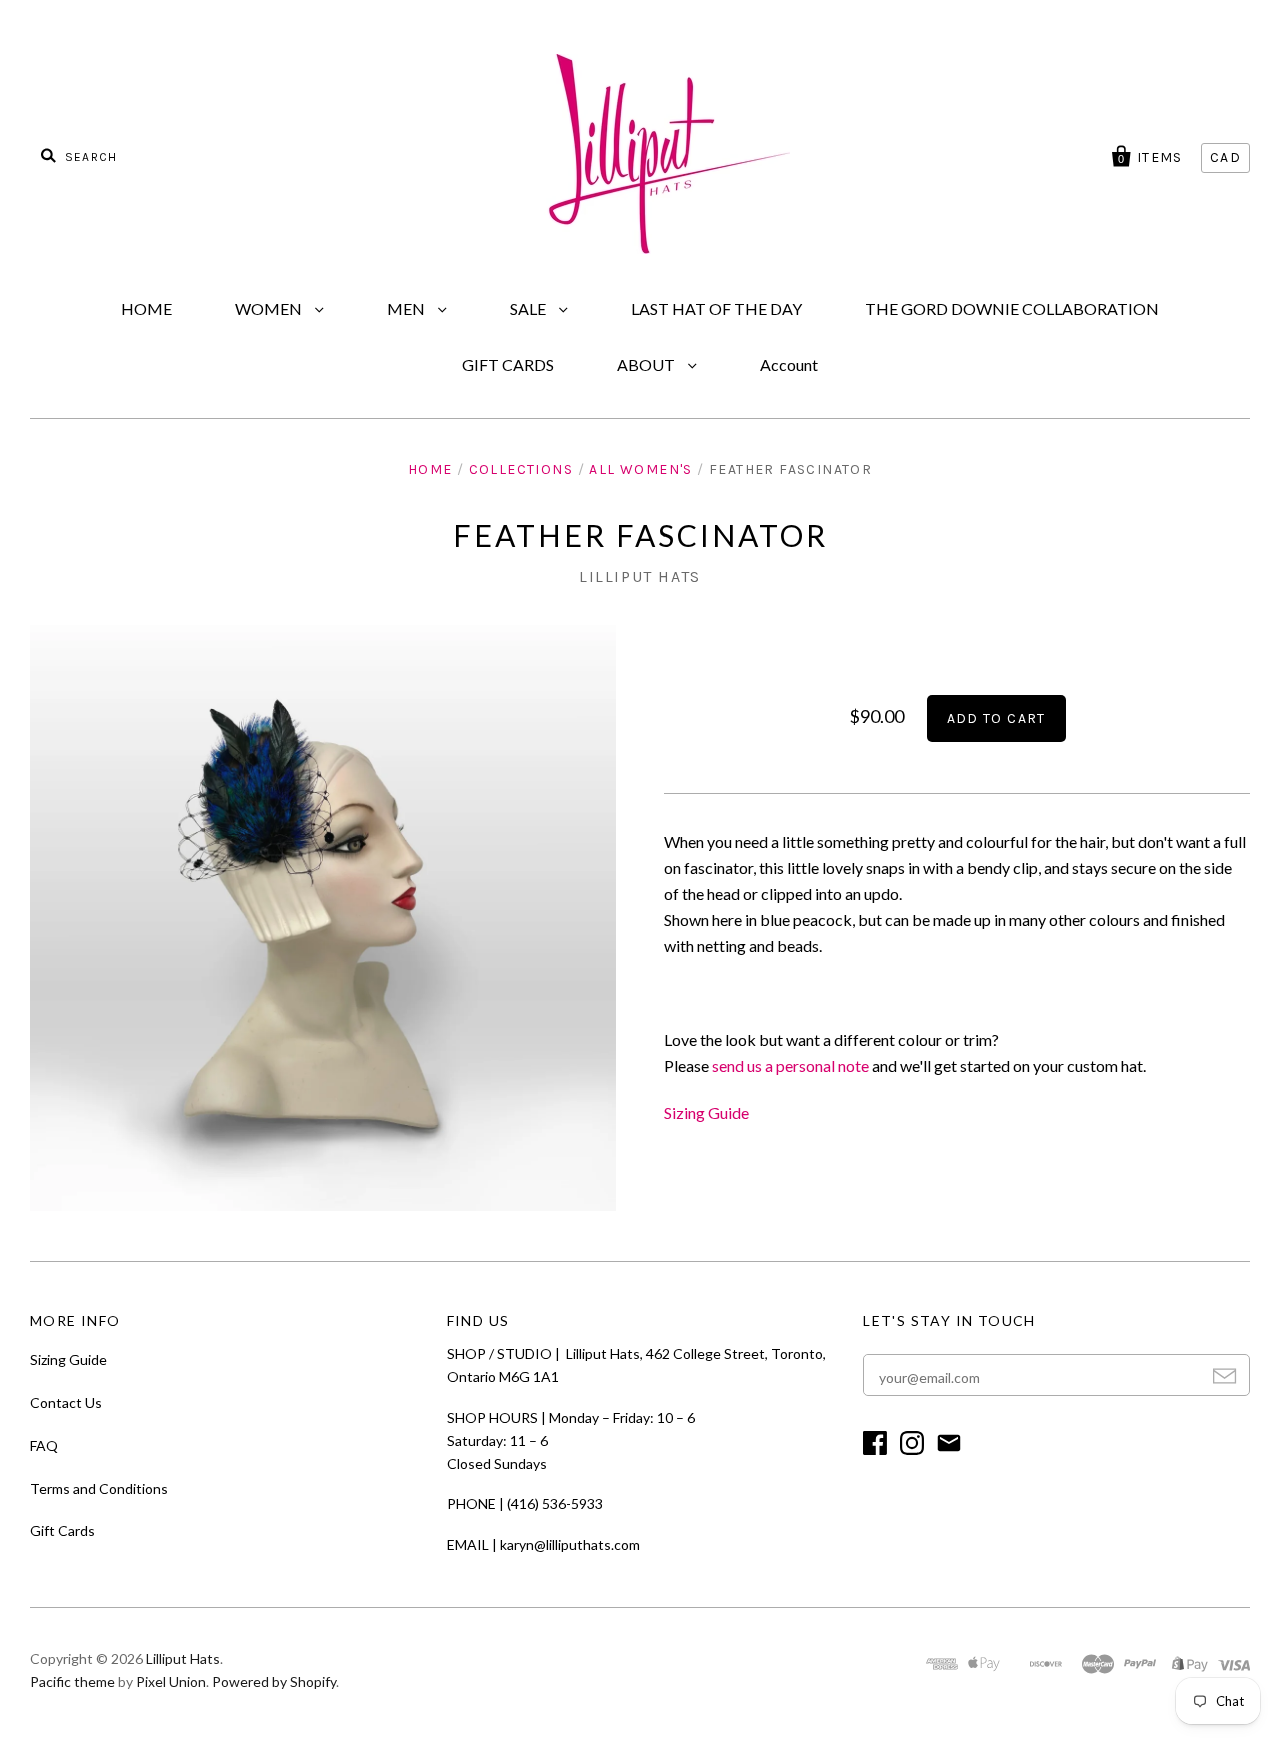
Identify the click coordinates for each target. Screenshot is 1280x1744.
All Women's (640, 469)
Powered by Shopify (274, 1681)
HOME (146, 308)
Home (430, 469)
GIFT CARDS (508, 364)
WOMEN (270, 308)
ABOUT (647, 364)
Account (789, 364)
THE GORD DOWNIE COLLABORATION (1012, 308)
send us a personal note (790, 1065)
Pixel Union (171, 1681)
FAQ (44, 1445)
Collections (521, 469)
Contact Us (66, 1402)
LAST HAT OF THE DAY (716, 308)
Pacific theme (72, 1681)
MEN (407, 308)
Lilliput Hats (640, 576)
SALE (529, 308)
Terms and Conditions (99, 1488)
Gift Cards (62, 1530)
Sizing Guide (706, 1112)
